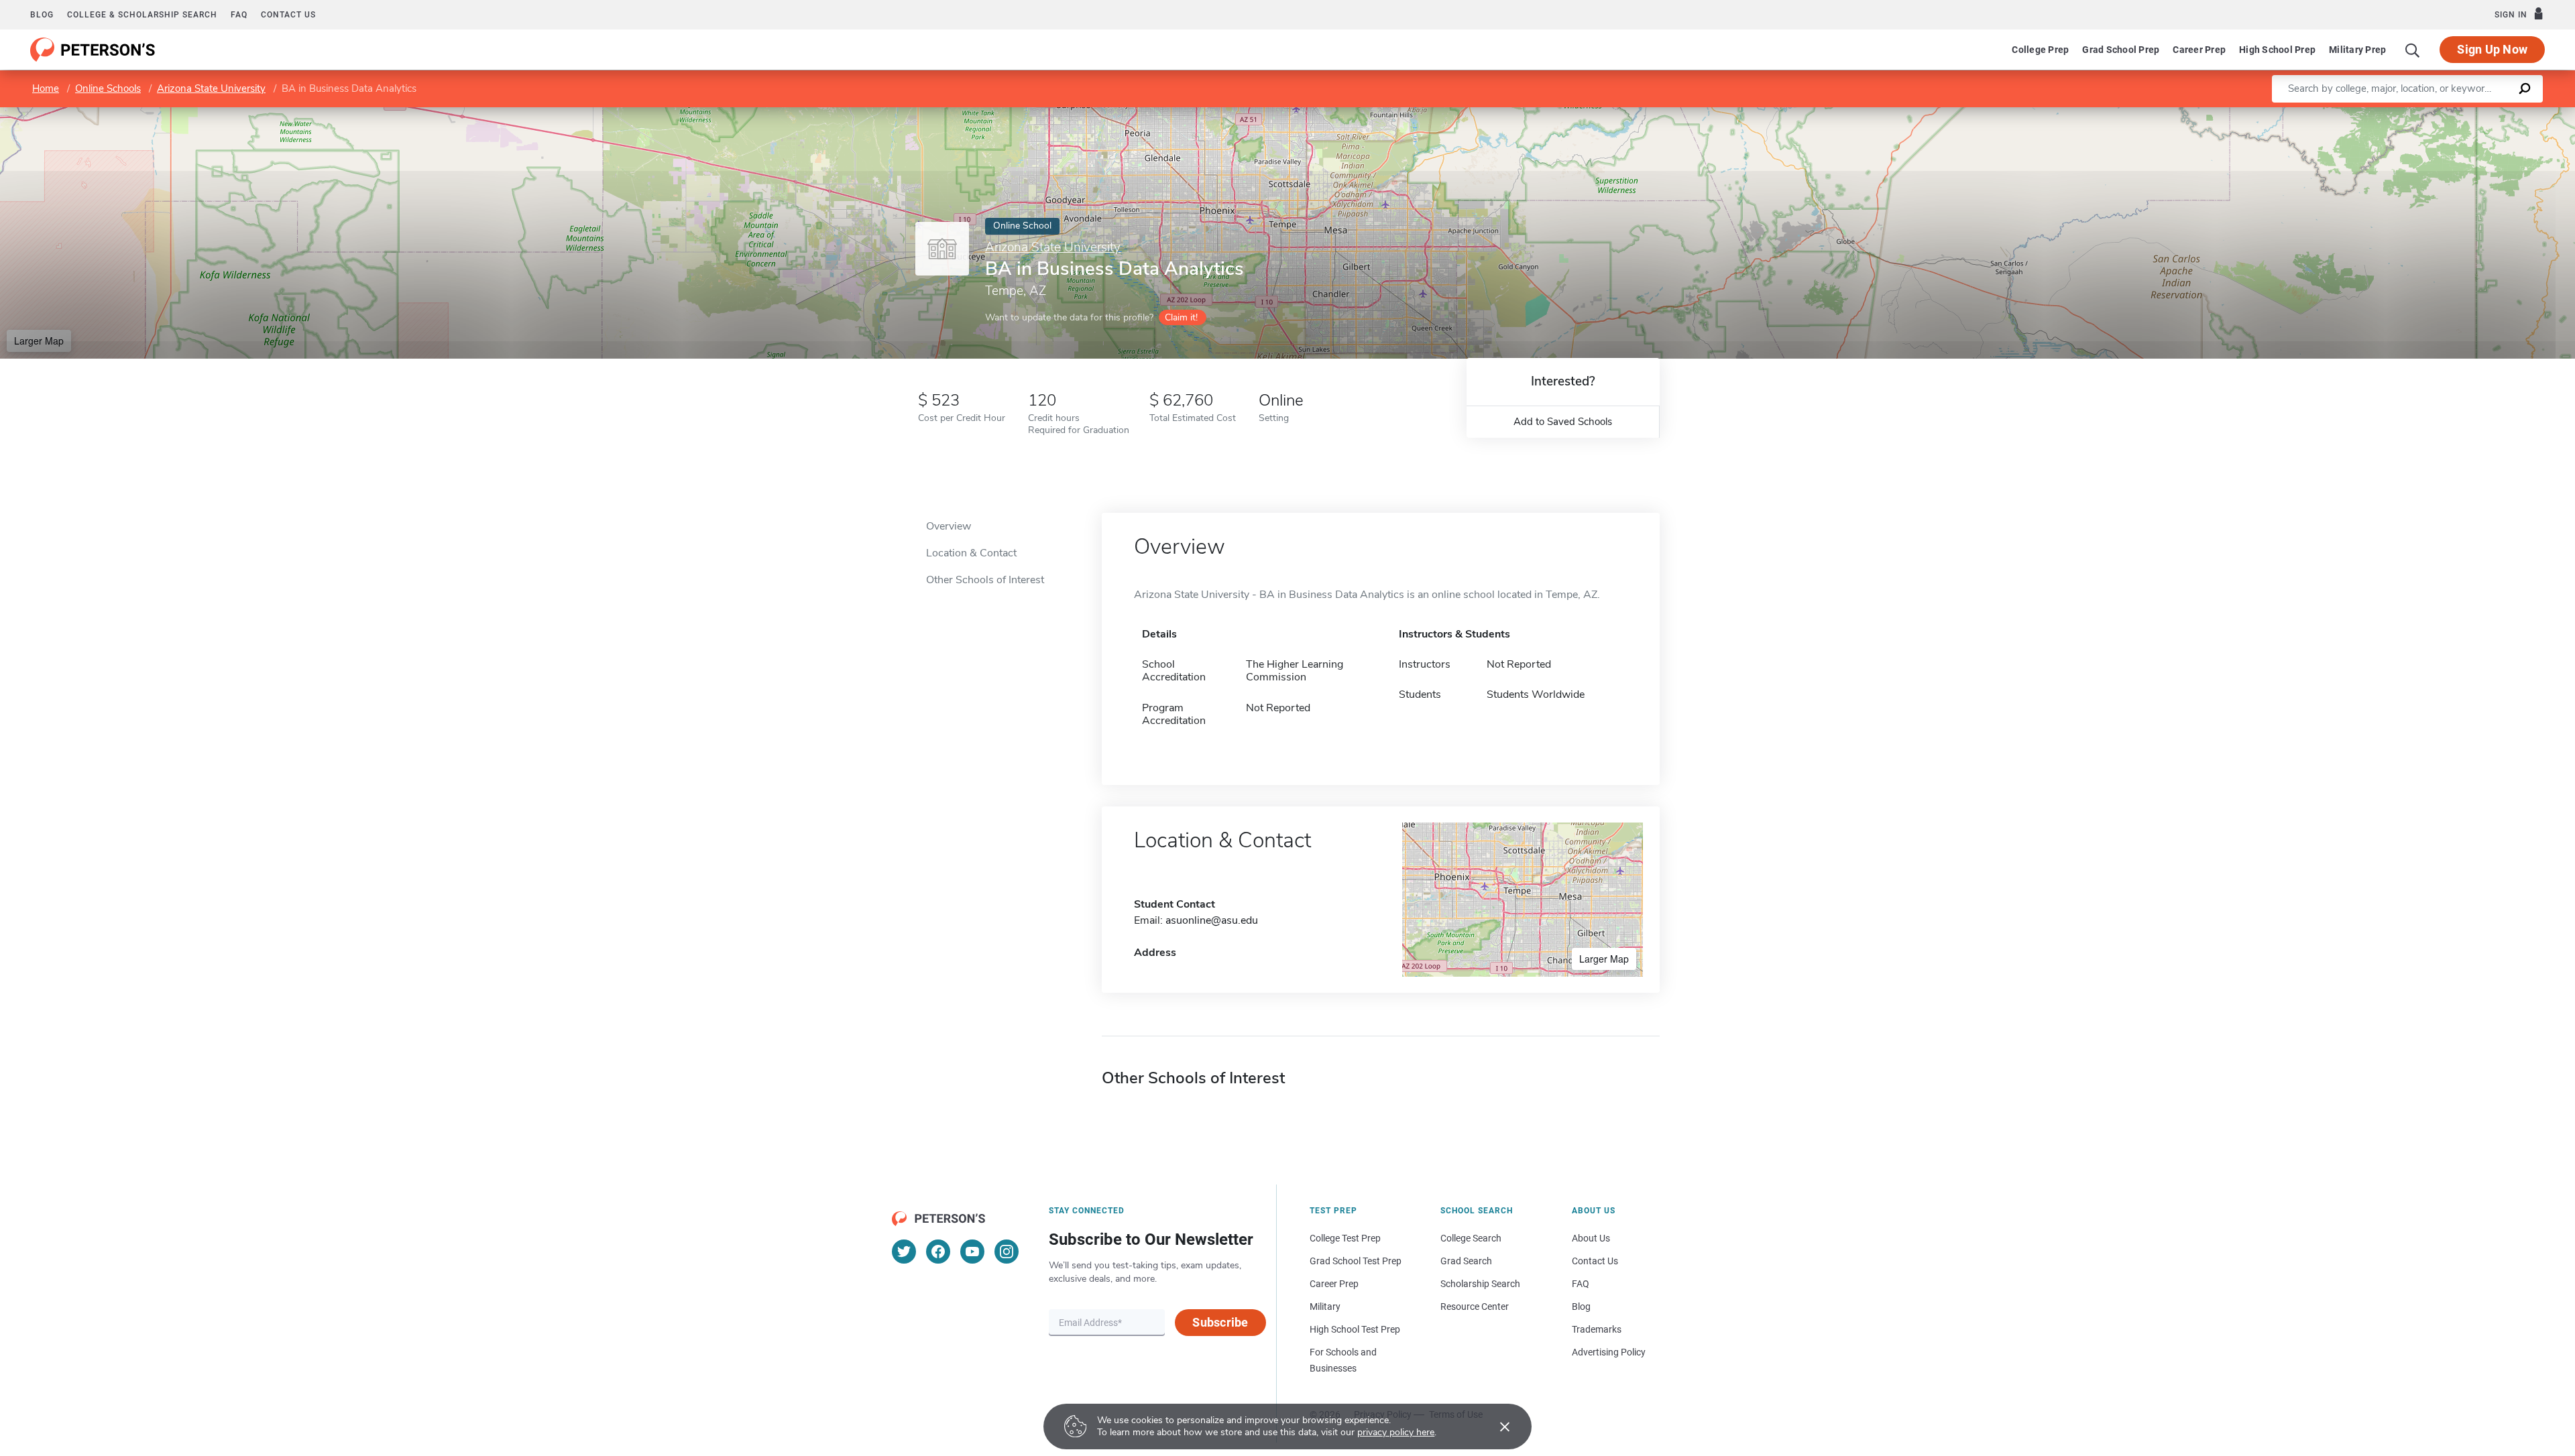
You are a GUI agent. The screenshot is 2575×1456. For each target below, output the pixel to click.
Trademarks (1597, 1329)
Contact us (288, 15)
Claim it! (1181, 317)
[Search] (2413, 50)
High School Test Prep (1355, 1329)
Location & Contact (971, 553)
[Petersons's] (93, 50)
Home (46, 88)
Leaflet (2417, 114)
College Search (1471, 1238)
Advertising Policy (1609, 1352)
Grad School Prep (2121, 50)
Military (1325, 1307)
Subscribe (1220, 1322)
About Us (1591, 1238)
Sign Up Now (2492, 49)
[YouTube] (972, 1252)
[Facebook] (938, 1252)
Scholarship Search (1480, 1284)
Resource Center (1475, 1307)
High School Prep (2277, 50)
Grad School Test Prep (1356, 1261)
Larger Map (39, 341)
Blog (42, 15)
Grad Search (1466, 1261)
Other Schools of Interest (985, 580)
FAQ (239, 15)
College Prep (2040, 50)
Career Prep (2199, 50)
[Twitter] (904, 1252)
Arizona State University (211, 88)
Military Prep (2357, 50)
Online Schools (108, 88)
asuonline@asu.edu (1212, 920)
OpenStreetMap (2484, 114)
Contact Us (1595, 1261)
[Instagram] (1007, 1252)
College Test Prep (1345, 1238)
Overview (949, 526)
